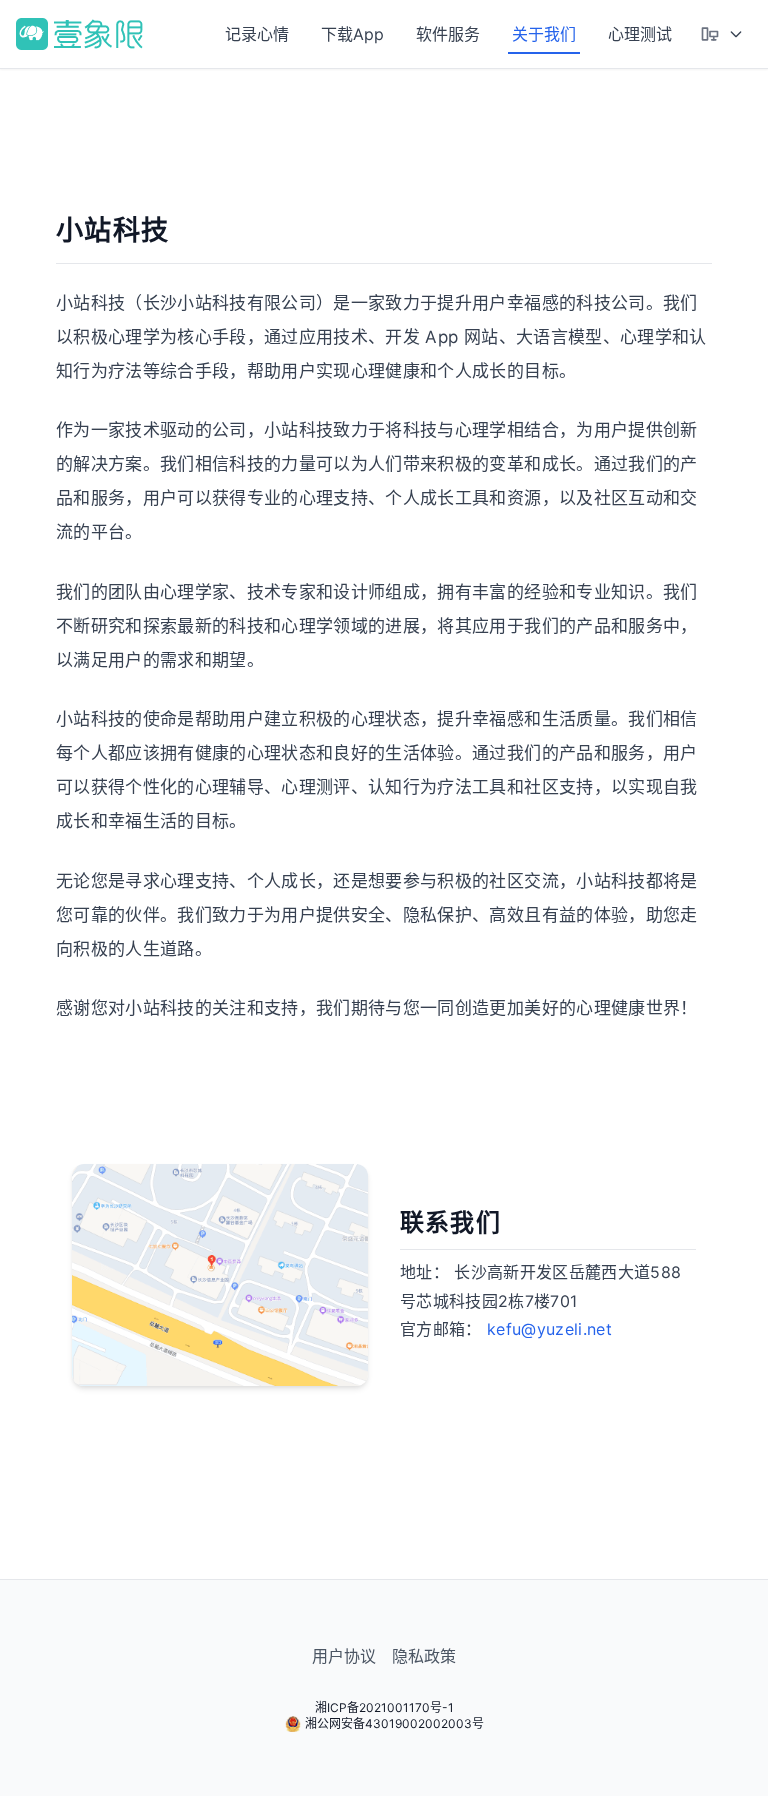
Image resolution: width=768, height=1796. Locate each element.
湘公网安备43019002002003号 (394, 1723)
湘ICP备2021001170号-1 (384, 1707)
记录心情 (257, 34)
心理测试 (640, 34)
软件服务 (448, 34)
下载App (352, 34)
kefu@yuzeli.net (549, 1329)
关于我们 (544, 34)
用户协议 (344, 1656)
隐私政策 (424, 1656)
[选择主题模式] (722, 34)
